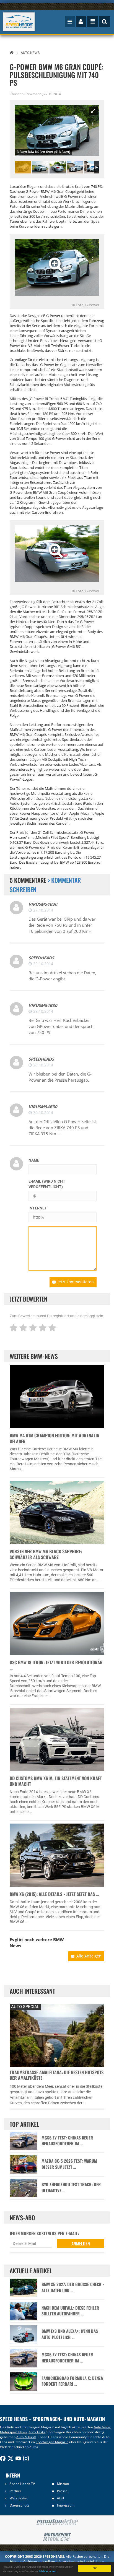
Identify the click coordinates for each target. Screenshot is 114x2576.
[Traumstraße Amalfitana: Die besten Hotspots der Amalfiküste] (57, 2035)
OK (95, 2568)
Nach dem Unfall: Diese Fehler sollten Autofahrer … (70, 2311)
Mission (63, 2484)
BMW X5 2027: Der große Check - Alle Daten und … (73, 2287)
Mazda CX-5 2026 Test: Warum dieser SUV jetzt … (69, 2164)
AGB (60, 2498)
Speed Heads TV (22, 2484)
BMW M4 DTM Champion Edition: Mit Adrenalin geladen (55, 1438)
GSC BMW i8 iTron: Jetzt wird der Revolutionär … (56, 1665)
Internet (38, 1208)
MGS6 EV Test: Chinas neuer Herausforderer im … (67, 2141)
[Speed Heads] (19, 22)
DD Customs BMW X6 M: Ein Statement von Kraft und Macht (56, 1781)
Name (34, 1160)
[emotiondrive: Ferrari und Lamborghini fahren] (57, 2522)
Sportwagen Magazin (52, 2442)
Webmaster (19, 2498)
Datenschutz (19, 2505)
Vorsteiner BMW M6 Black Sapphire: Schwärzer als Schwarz (46, 1554)
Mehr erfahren (48, 2571)
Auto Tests (37, 2432)
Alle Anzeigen (89, 1956)
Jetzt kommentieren (76, 1282)
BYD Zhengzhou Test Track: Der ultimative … (71, 2187)
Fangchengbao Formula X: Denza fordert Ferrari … (72, 2381)
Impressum (66, 2505)
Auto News (102, 2427)
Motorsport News (13, 2432)
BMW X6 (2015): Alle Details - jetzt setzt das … (54, 1894)
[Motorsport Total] (57, 2537)
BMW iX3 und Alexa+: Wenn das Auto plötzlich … (70, 2334)
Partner (15, 2491)
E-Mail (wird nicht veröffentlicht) (47, 1184)
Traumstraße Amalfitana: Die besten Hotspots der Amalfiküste (57, 2075)
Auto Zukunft (26, 2437)
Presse (62, 2491)
